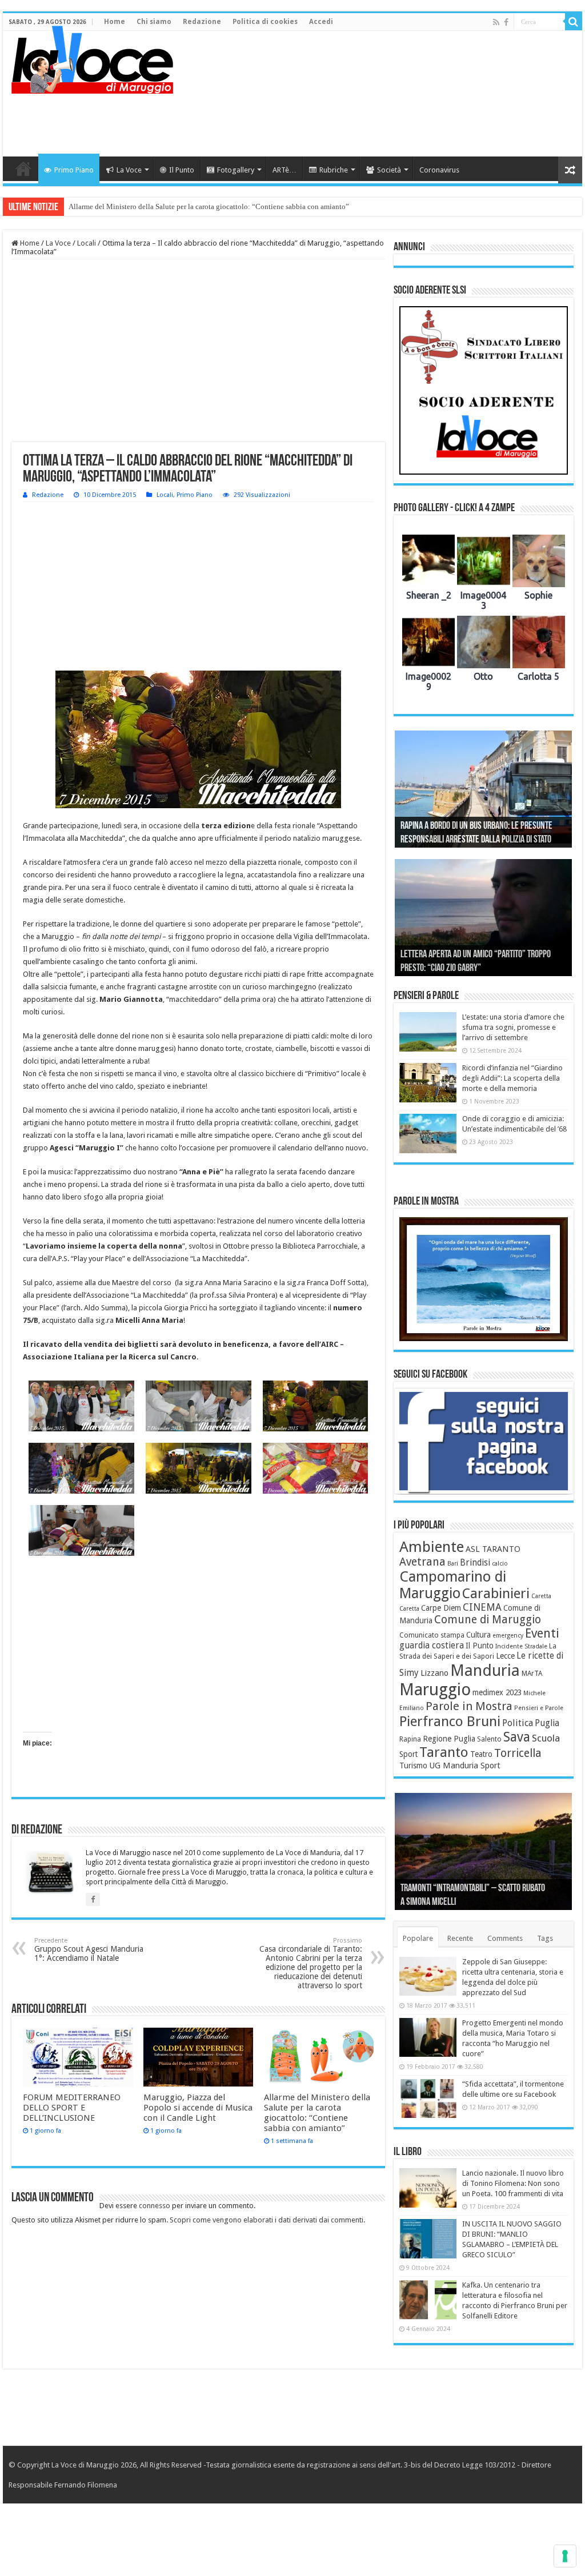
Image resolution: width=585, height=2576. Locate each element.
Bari (453, 1564)
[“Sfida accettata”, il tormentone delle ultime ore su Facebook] (428, 2098)
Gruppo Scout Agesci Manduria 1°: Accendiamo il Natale (89, 1950)
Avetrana (422, 1562)
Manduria (485, 1670)
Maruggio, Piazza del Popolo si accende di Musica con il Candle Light (198, 2108)
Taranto (444, 1752)
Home (115, 22)
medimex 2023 (497, 1692)
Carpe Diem (441, 1608)
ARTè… (285, 170)
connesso (155, 2206)
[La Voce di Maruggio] (92, 57)
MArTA (532, 1674)
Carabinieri (496, 1594)
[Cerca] (574, 22)
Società (389, 170)
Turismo (413, 1766)
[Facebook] (506, 22)
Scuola (546, 1738)
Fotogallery (236, 170)
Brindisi (475, 1563)
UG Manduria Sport (465, 1766)
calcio (500, 1564)
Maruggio (435, 1690)
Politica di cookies (265, 22)
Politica (518, 1723)
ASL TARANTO (493, 1549)
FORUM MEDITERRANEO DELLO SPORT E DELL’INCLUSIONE (72, 2108)
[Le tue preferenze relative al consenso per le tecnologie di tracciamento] (565, 2556)
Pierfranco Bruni (450, 1721)
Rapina (410, 1739)
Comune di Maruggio (488, 1620)
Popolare (418, 1938)
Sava (517, 1737)
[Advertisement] (366, 119)
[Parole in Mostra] (484, 1279)
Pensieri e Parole (539, 1708)
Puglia (547, 1723)
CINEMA (482, 1607)
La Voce (129, 170)
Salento (489, 1739)
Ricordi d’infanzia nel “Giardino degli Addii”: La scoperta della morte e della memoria (512, 1078)
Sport (408, 1754)
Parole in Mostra (469, 1706)
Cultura (478, 1635)
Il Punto (182, 170)
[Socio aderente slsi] (484, 390)
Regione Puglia (449, 1739)
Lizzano (434, 1673)
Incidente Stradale (521, 1646)
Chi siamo (154, 22)
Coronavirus (439, 170)
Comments (505, 1938)
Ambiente (432, 1547)
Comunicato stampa (432, 1635)
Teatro (481, 1754)
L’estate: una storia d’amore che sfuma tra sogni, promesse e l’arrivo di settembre (513, 1027)
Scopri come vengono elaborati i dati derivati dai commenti (267, 2220)
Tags (545, 1938)
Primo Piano (74, 170)
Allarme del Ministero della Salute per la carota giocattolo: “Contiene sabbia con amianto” (209, 206)
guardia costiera (432, 1646)
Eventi (542, 1633)
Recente (460, 1938)
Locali (87, 243)
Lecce (505, 1656)
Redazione (202, 22)
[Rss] (496, 22)
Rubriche (334, 170)
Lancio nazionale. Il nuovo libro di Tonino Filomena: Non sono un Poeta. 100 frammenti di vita (513, 2183)
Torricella (518, 1753)
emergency (508, 1636)
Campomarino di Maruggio (453, 1585)
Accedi (321, 22)
